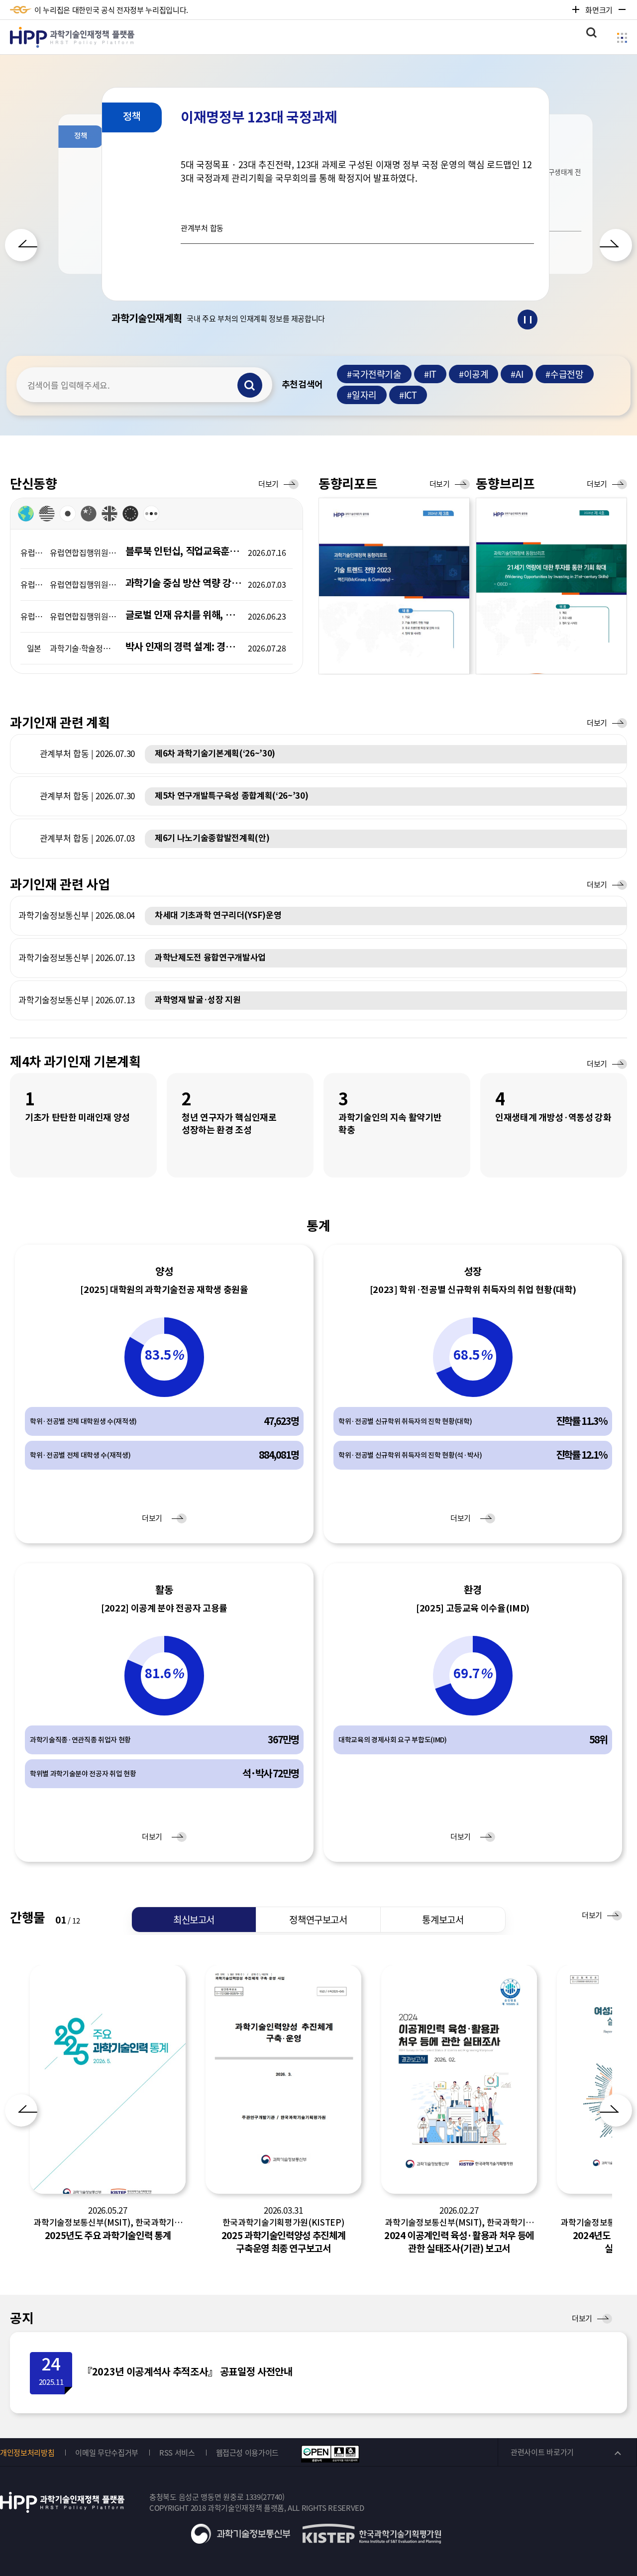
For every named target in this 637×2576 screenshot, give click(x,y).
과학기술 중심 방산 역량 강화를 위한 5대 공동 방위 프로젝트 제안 (184, 583)
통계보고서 (443, 1920)
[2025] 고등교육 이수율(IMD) (473, 1608)
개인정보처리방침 (27, 2453)
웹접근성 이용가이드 (248, 2453)
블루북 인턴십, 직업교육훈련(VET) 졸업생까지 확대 (184, 551)
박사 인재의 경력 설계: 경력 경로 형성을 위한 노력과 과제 (184, 647)
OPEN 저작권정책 (330, 2454)
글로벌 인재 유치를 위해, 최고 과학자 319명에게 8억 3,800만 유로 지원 (184, 615)
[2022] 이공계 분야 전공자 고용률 (164, 1608)
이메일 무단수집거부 (107, 2453)
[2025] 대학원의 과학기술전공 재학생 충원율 (164, 1290)
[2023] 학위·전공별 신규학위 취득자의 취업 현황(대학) (473, 1290)
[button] (21, 245)
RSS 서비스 (177, 2453)
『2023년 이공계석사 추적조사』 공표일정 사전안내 (187, 2372)
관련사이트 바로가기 (542, 2452)
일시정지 (528, 320)
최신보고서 (194, 1920)
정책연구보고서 (318, 1920)
